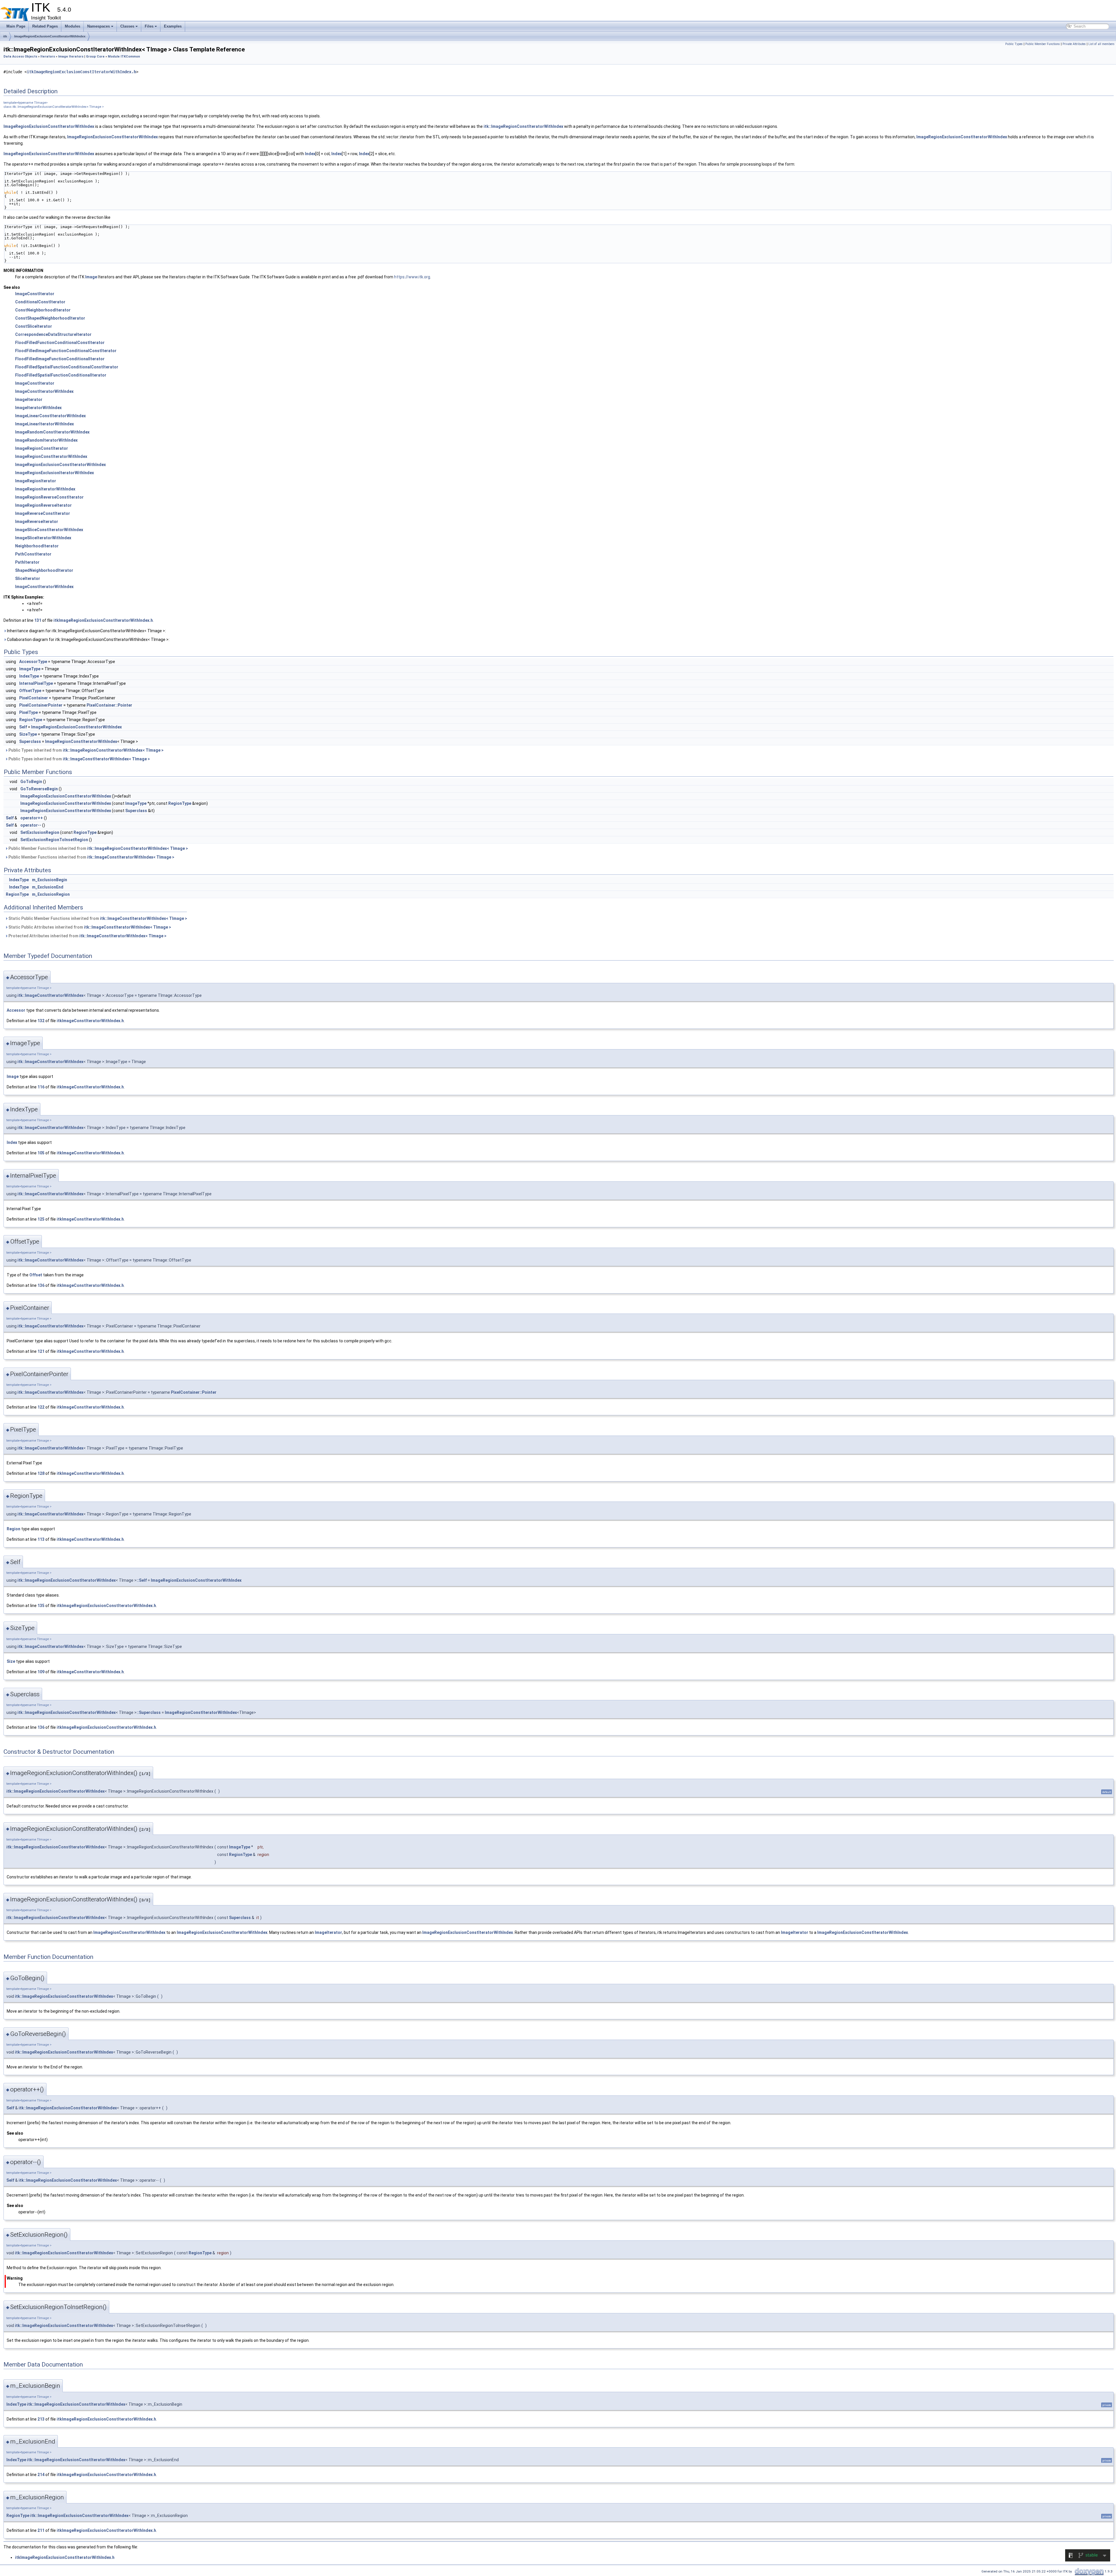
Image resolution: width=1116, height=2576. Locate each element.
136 (41, 1285)
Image (91, 277)
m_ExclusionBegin (50, 880)
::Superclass (149, 1712)
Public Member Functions (1043, 44)
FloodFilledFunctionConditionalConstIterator (60, 343)
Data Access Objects (20, 57)
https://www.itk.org (412, 277)
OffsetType (30, 691)
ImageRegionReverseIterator (43, 505)
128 (41, 1473)
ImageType (30, 669)
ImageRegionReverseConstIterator (49, 497)
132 (41, 1021)
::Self (142, 1580)
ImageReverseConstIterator (43, 513)
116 (41, 1087)
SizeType (28, 734)
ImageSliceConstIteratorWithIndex (49, 530)
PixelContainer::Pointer (109, 705)
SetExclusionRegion (40, 832)
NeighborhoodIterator (37, 546)
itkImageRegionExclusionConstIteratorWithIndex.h (81, 72)
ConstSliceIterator (34, 326)
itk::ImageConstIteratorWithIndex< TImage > (106, 759)
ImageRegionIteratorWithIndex (45, 489)
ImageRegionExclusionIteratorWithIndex (54, 473)
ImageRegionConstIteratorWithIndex (51, 456)
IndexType (29, 676)
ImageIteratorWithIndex (38, 408)
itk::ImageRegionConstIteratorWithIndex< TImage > (113, 750)
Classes (127, 26)
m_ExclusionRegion (51, 894)
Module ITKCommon (124, 57)
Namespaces (99, 26)
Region (14, 1529)
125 (41, 1219)
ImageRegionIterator (36, 481)
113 (41, 1539)
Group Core (95, 57)
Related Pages (45, 26)
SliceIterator (28, 578)
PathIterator (27, 562)
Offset (36, 1275)
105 (41, 1153)
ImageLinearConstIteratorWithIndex (50, 416)
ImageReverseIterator (37, 522)
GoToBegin (31, 782)
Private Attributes (1074, 44)
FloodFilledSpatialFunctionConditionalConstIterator (67, 367)
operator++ (32, 818)
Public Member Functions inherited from (98, 848)
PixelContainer (34, 698)
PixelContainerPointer (41, 705)
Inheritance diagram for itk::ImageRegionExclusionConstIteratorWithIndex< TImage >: (86, 631)
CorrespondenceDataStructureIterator (53, 334)
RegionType (31, 720)
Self (23, 727)
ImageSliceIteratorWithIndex (43, 538)
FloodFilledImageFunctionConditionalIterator (60, 359)
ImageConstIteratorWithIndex (44, 391)
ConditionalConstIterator (40, 302)
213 (41, 2419)
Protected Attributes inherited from (87, 936)
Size (11, 1661)
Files (149, 26)
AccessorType (33, 662)
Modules (73, 26)
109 (41, 1672)
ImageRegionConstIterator (42, 448)
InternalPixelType (36, 683)
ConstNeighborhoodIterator (43, 310)
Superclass (30, 741)
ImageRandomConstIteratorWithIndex (52, 432)
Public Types (1014, 44)
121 (41, 1351)
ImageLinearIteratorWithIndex (44, 424)
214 (41, 2475)
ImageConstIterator (35, 294)
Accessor (16, 1010)
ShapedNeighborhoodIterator (44, 570)
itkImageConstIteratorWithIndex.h (90, 1021)
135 (41, 1606)
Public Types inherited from (86, 750)
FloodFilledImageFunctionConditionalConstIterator (66, 351)
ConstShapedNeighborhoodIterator (50, 318)
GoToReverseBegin (39, 789)
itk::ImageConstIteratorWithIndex (50, 995)
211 (41, 2530)
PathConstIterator (33, 554)
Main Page (16, 26)
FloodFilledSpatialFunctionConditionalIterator (61, 375)
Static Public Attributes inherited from (89, 927)
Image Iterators (71, 57)
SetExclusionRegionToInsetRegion (54, 840)
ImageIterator (29, 400)
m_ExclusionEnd (48, 887)
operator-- (31, 825)
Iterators (48, 57)
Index (310, 154)
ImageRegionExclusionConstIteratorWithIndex (50, 36)
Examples (173, 26)
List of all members (1101, 44)
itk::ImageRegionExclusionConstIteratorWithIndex (67, 1580)
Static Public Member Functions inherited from (97, 918)
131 (38, 620)
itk (5, 36)
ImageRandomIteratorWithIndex (46, 440)
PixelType (28, 712)
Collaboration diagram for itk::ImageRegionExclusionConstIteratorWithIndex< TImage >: (88, 639)
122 (41, 1407)
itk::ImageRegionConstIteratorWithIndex (523, 126)
